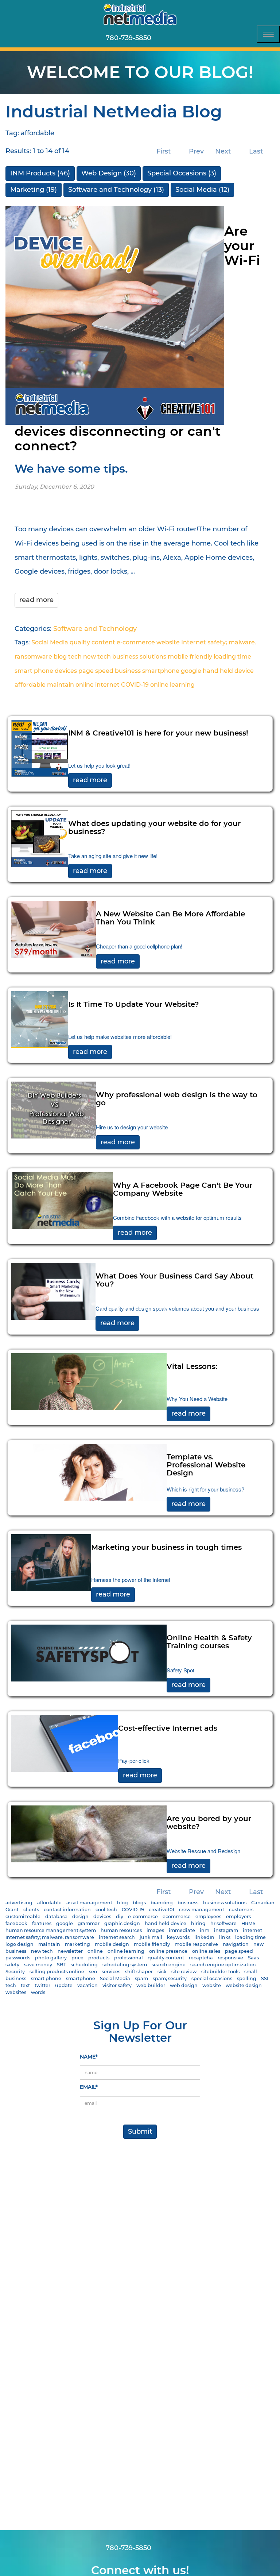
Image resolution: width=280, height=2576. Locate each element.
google (191, 671)
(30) (109, 173)
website (168, 642)
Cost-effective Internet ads (168, 1729)
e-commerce (136, 642)
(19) (34, 190)
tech (75, 657)
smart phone (34, 671)
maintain (61, 685)
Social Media (50, 642)
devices (66, 671)
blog (60, 657)
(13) (116, 190)
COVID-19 (135, 685)
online (85, 685)
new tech (97, 657)
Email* (89, 2087)
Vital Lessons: (192, 1367)
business (128, 671)
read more (36, 600)
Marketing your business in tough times (166, 1548)
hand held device (228, 671)
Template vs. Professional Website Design (206, 1465)
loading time (232, 657)
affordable (30, 685)
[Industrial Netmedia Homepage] (140, 14)
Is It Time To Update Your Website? (134, 1005)
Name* (89, 2057)
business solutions (139, 657)
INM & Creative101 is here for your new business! (158, 733)
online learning (172, 685)
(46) (40, 173)
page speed (96, 671)
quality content (92, 642)
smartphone (161, 671)
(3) (182, 173)
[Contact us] (161, 38)
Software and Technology (95, 629)
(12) (202, 190)
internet (107, 685)
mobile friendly (190, 657)
